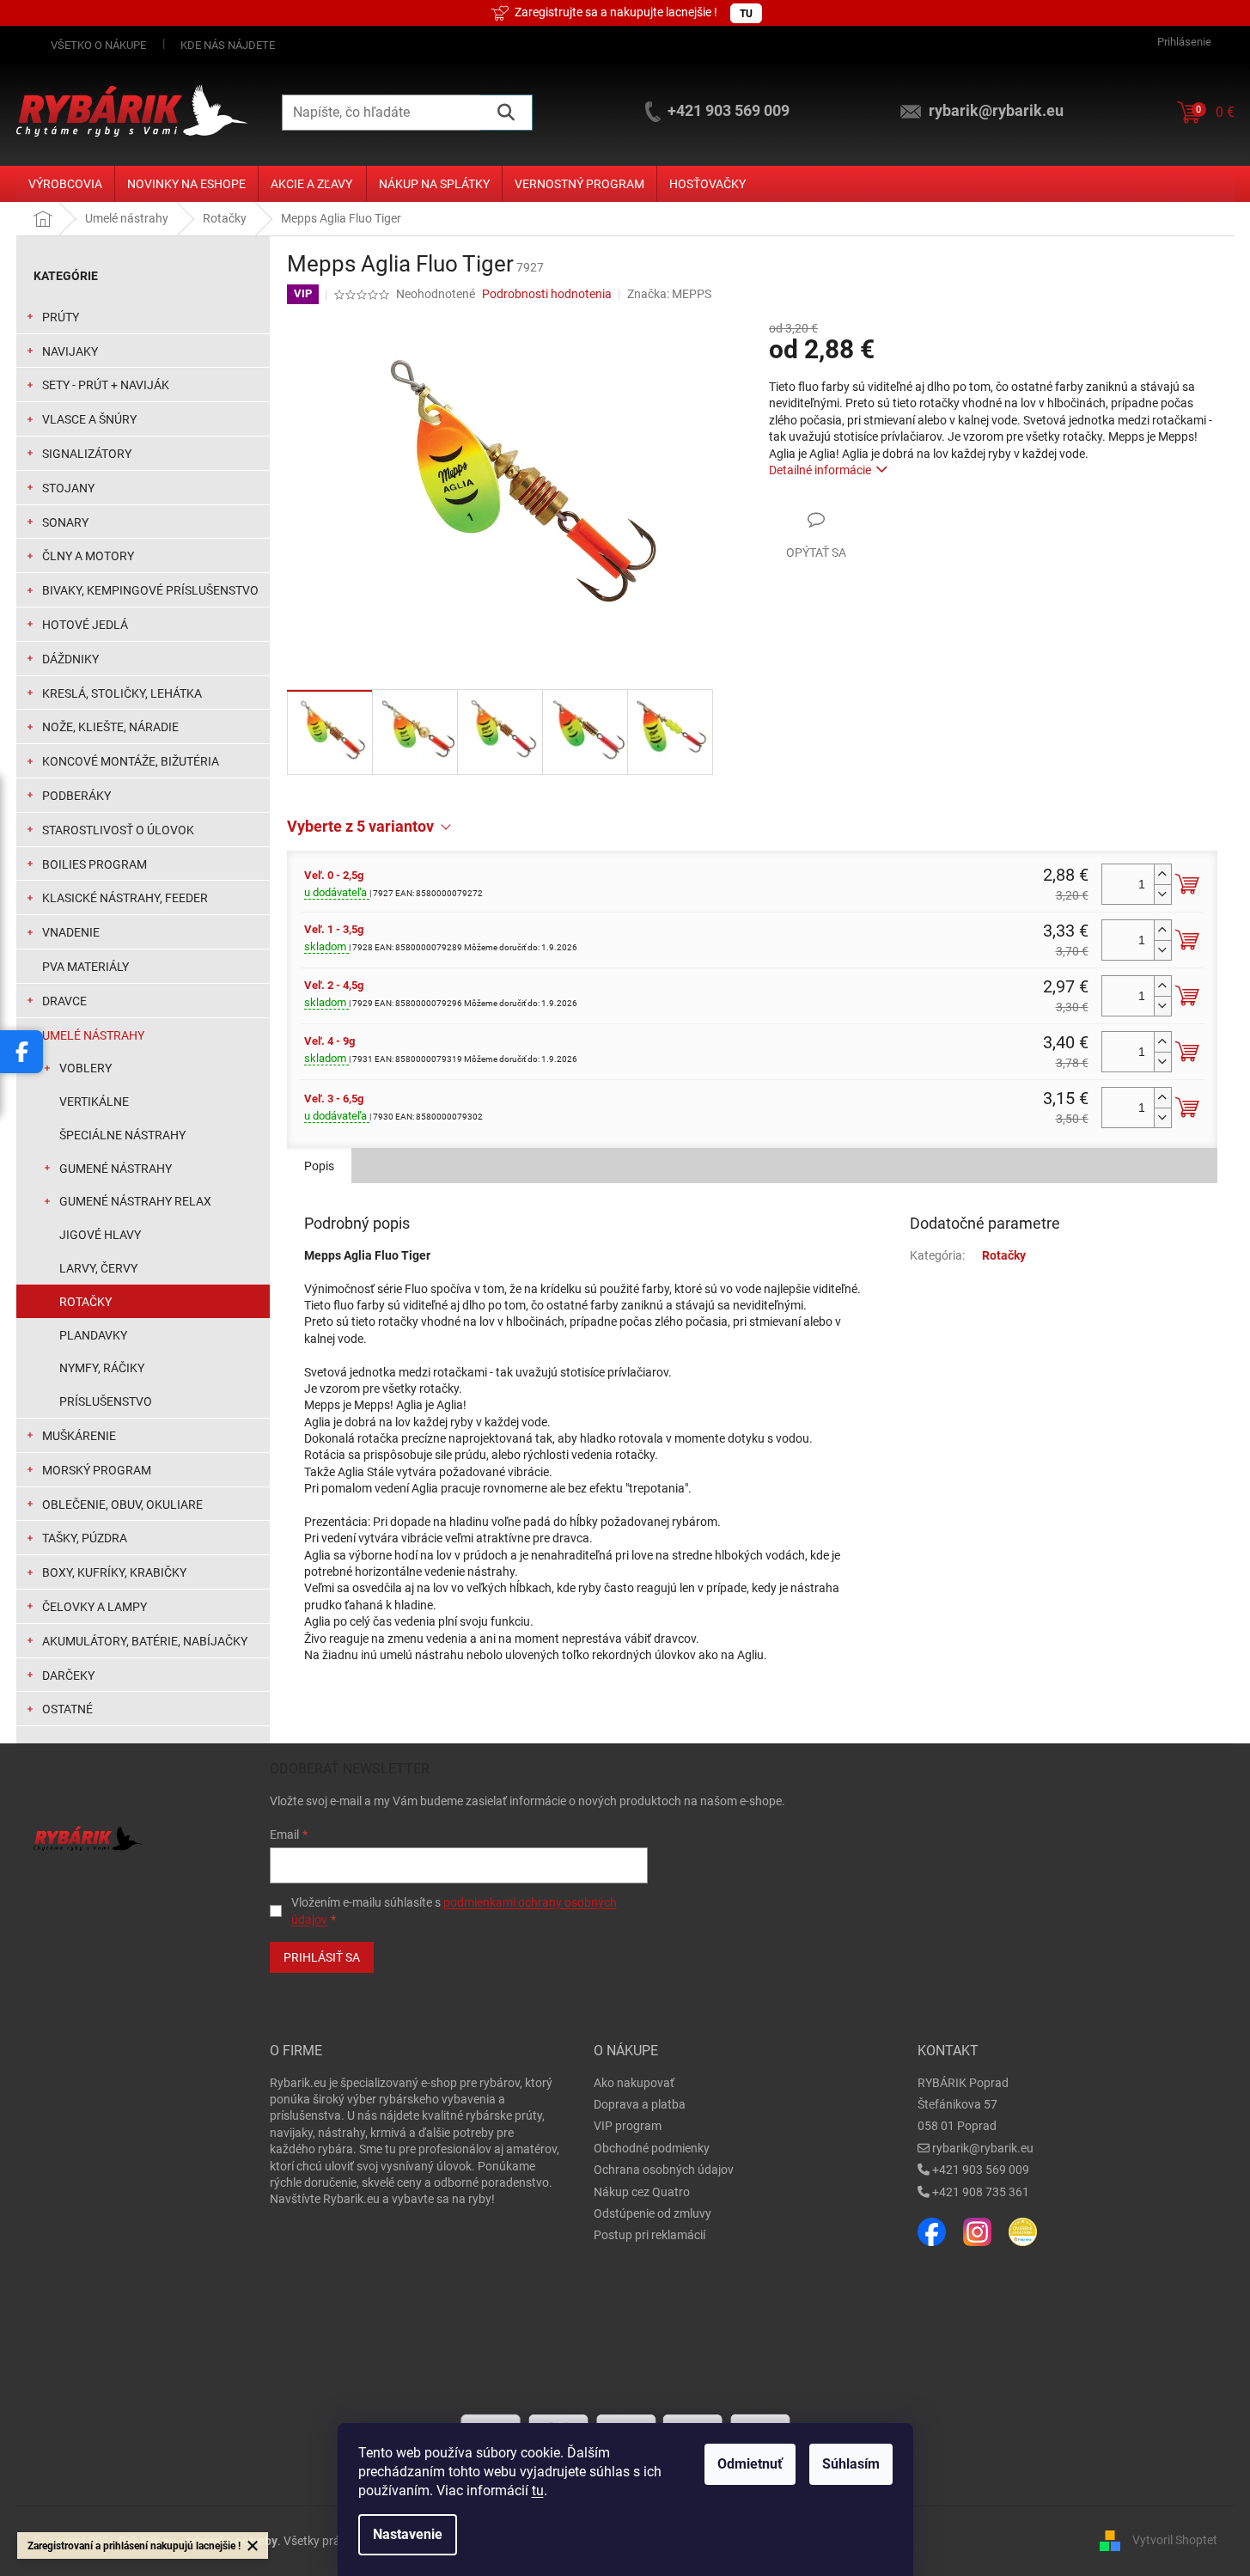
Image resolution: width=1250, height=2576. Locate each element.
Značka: (669, 294)
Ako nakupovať (634, 2083)
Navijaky (70, 351)
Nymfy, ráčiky (102, 1368)
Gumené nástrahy (116, 1169)
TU (746, 14)
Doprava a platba (640, 2104)
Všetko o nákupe (98, 45)
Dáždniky (70, 659)
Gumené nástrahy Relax (135, 1201)
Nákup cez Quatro (642, 2192)
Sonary (65, 522)
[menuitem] (65, 184)
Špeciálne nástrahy (122, 1135)
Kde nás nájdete (228, 45)
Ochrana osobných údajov (664, 2170)
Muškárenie (79, 1436)
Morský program (97, 1470)
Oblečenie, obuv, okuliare (122, 1505)
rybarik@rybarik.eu (983, 2148)
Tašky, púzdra (85, 1538)
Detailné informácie (820, 470)
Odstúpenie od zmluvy (652, 2213)
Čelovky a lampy (95, 1607)
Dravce (64, 1001)
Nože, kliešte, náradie (110, 727)
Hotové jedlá (85, 625)
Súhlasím (851, 2464)
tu (538, 2491)
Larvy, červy (98, 1268)
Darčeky (68, 1676)
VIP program (628, 2126)
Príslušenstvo (106, 1401)
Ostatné (67, 1709)
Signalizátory (87, 454)
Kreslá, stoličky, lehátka (122, 693)
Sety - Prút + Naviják (106, 385)
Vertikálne (94, 1102)
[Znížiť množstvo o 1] (1162, 894)
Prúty (61, 317)
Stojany (68, 488)
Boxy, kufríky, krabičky (114, 1572)
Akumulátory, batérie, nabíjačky (145, 1641)
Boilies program (95, 864)
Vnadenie (71, 932)
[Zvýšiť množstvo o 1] (1162, 874)
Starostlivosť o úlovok (118, 830)
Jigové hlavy (100, 1235)
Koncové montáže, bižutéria (131, 761)
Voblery (85, 1068)
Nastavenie (408, 2534)
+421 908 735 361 (981, 2192)
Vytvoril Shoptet (1175, 2540)
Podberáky (76, 796)
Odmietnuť (750, 2464)
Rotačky (85, 1302)
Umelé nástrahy (93, 1035)
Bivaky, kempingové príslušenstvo (150, 590)
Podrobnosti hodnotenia (547, 294)
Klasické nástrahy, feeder (125, 898)
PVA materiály (85, 967)
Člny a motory (88, 556)
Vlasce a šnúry (89, 419)
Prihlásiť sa (322, 1957)
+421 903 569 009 (981, 2170)
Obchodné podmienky (652, 2148)
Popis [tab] (319, 1166)
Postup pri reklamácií (649, 2235)
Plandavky (93, 1335)
